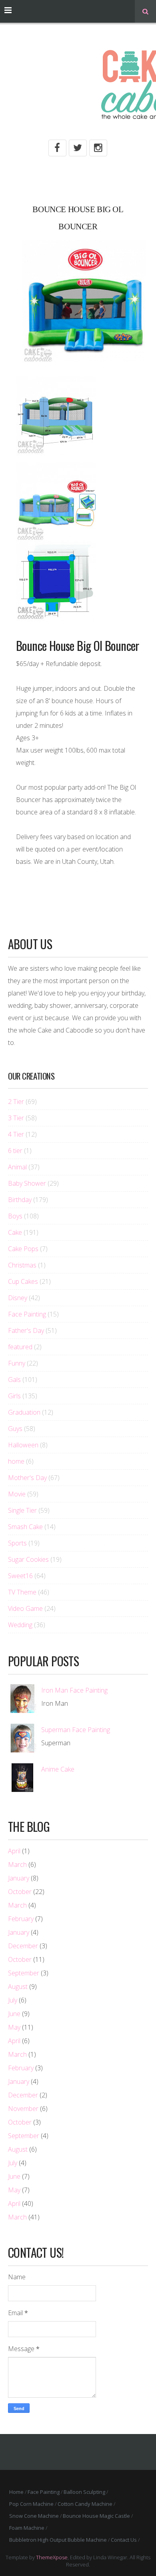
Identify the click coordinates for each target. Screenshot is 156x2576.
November (23, 2109)
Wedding (20, 1625)
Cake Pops (23, 1249)
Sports (17, 1543)
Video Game (25, 1608)
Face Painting (27, 1314)
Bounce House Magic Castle (96, 2516)
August (18, 1987)
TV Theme (22, 1592)
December (23, 1946)
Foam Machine (27, 2528)
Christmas (22, 1265)
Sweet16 (20, 1576)
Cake (15, 1232)
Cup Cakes (23, 1281)
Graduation (24, 1412)
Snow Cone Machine (34, 2516)
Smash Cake (25, 1527)
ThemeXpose (52, 2557)
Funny (17, 1363)
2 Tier (16, 1102)
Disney (18, 1298)
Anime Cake (58, 1769)
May (14, 2027)
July (13, 2000)
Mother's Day (27, 1478)
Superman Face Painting (76, 1730)
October (20, 1892)
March (17, 1864)
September (24, 1973)
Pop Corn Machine (31, 2504)
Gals (14, 1380)
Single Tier (22, 1510)
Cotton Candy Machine (85, 2504)
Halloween (23, 1445)
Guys (15, 1429)
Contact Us (124, 2540)
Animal (17, 1167)
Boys (15, 1216)
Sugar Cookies (28, 1559)
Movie (17, 1494)
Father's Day (26, 1330)
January (19, 1878)
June (14, 2014)
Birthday (20, 1200)
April (14, 1851)
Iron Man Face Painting (74, 1690)
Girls (14, 1396)
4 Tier (16, 1134)
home (16, 1461)
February (21, 1919)
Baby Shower (27, 1183)
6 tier (15, 1151)
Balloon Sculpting (84, 2492)
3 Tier (16, 1118)
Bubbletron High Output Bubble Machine (58, 2540)
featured (20, 1347)
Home (16, 2492)
